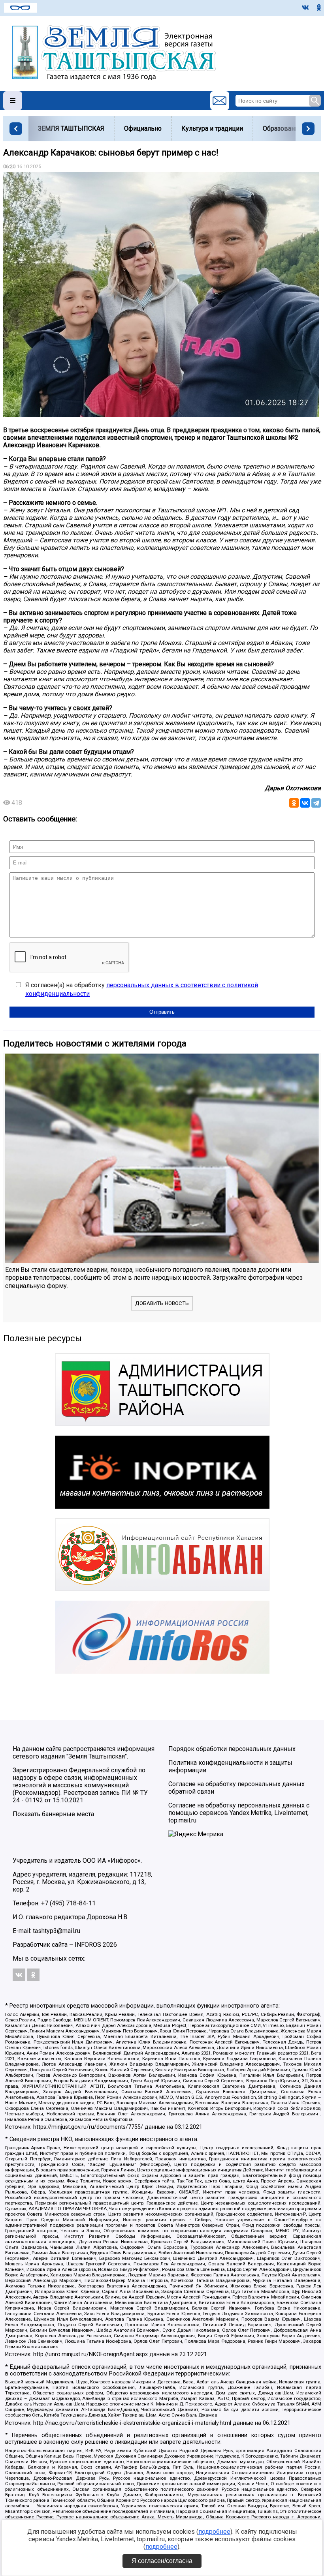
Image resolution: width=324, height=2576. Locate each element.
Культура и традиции (212, 128)
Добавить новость (162, 1303)
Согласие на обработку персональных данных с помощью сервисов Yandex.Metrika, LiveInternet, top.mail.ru (239, 1813)
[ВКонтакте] (305, 803)
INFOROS (88, 1945)
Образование (282, 128)
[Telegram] (316, 803)
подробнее (214, 2532)
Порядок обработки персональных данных (232, 1749)
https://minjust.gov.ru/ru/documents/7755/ (88, 2127)
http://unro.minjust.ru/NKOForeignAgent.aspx (90, 2354)
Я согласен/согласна (162, 2561)
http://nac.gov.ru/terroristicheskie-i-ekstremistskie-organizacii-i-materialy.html (132, 2423)
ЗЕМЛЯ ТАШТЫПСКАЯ (71, 128)
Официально (143, 128)
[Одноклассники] (294, 803)
